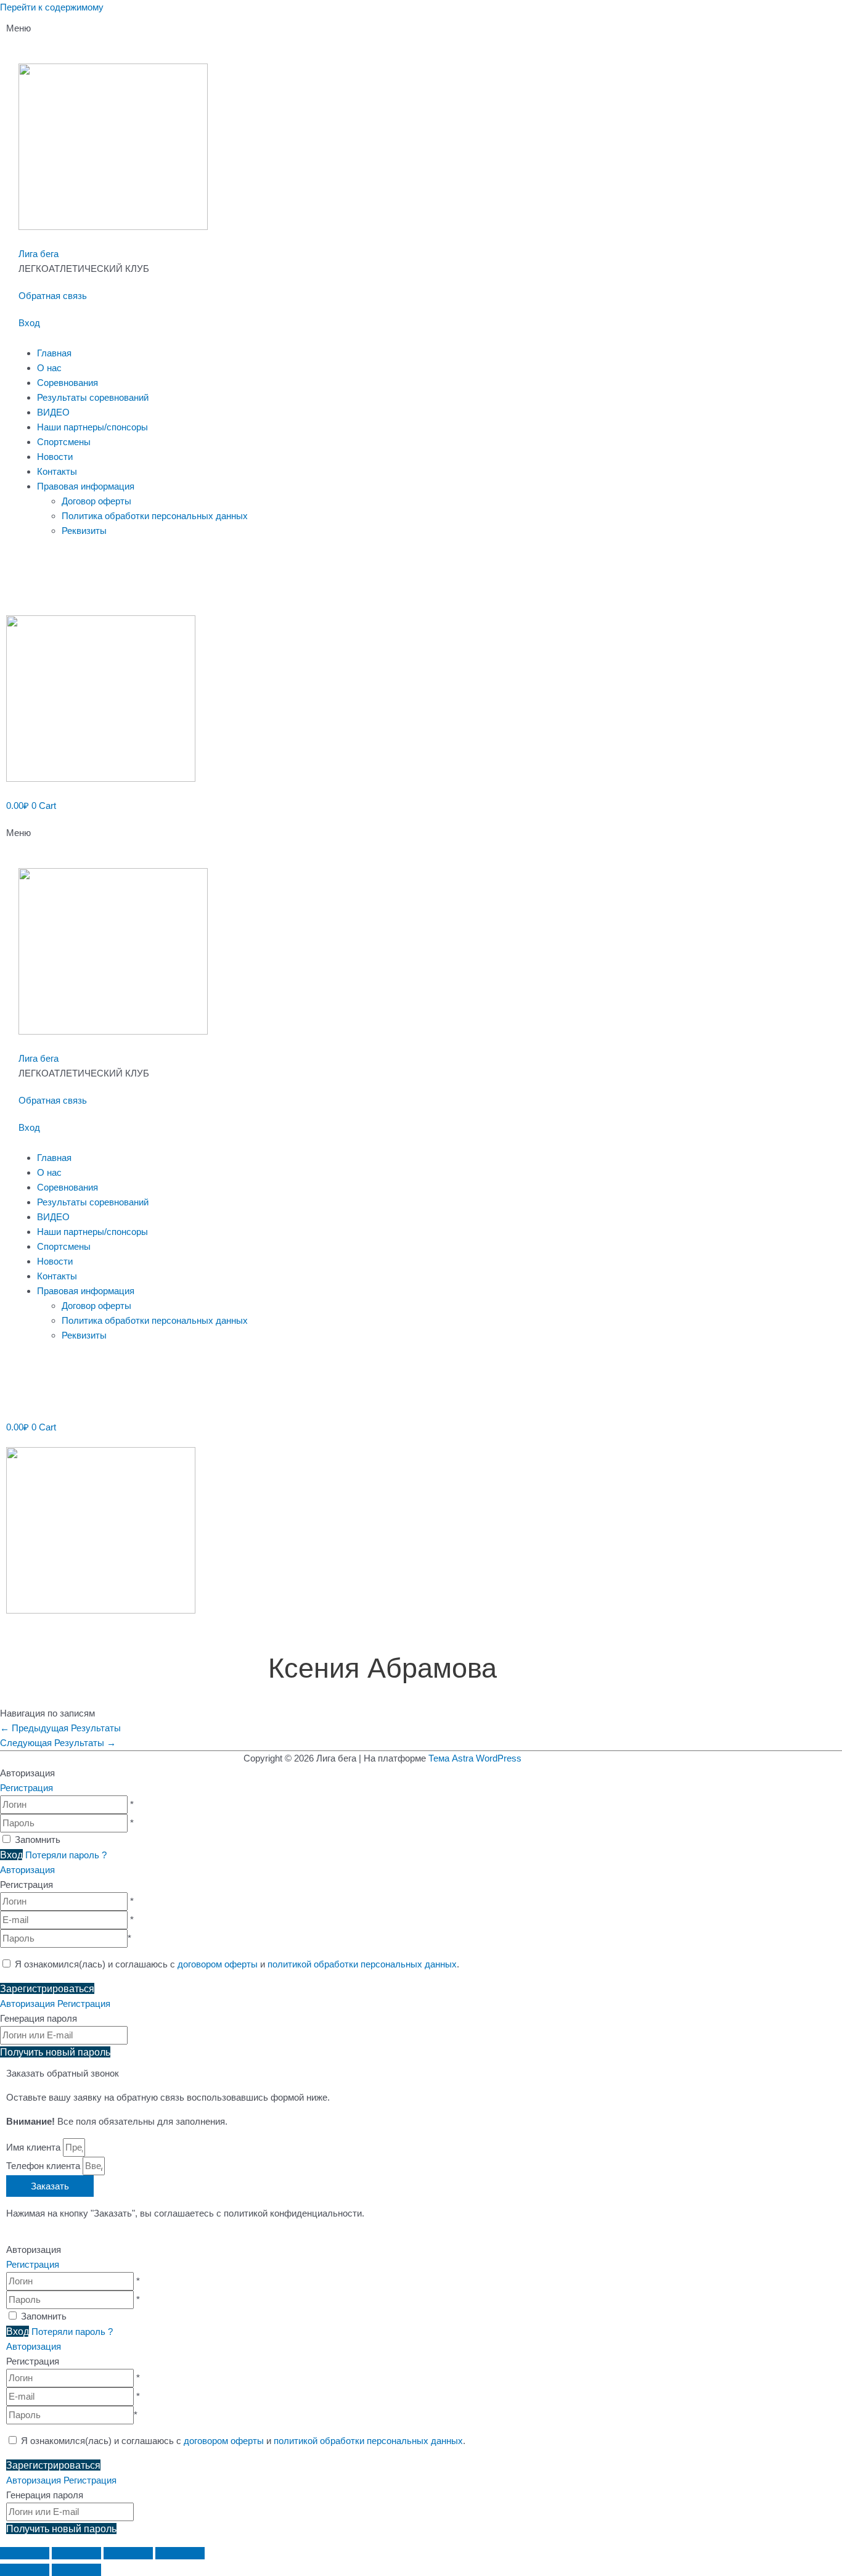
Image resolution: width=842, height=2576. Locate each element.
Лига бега (39, 254)
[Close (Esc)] (25, 2553)
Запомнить (38, 1840)
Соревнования (67, 383)
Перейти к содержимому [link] (52, 7)
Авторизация (27, 1870)
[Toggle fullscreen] (128, 2553)
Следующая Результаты (58, 1743)
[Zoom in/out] (180, 2553)
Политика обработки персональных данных (155, 516)
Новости (55, 457)
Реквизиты (84, 531)
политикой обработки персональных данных (362, 1964)
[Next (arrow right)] (76, 2570)
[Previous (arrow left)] (25, 2570)
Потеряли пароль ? (66, 1855)
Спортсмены (64, 442)
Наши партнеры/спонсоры (92, 427)
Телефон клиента (44, 2166)
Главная (54, 353)
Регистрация (27, 1788)
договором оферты (218, 1964)
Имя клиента (35, 2147)
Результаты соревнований (93, 397)
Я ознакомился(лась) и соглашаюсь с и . (236, 1964)
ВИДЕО (53, 412)
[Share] (76, 2553)
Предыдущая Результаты (60, 1728)
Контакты (57, 471)
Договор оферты (96, 501)
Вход (29, 323)
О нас (49, 368)
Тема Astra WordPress (475, 1758)
